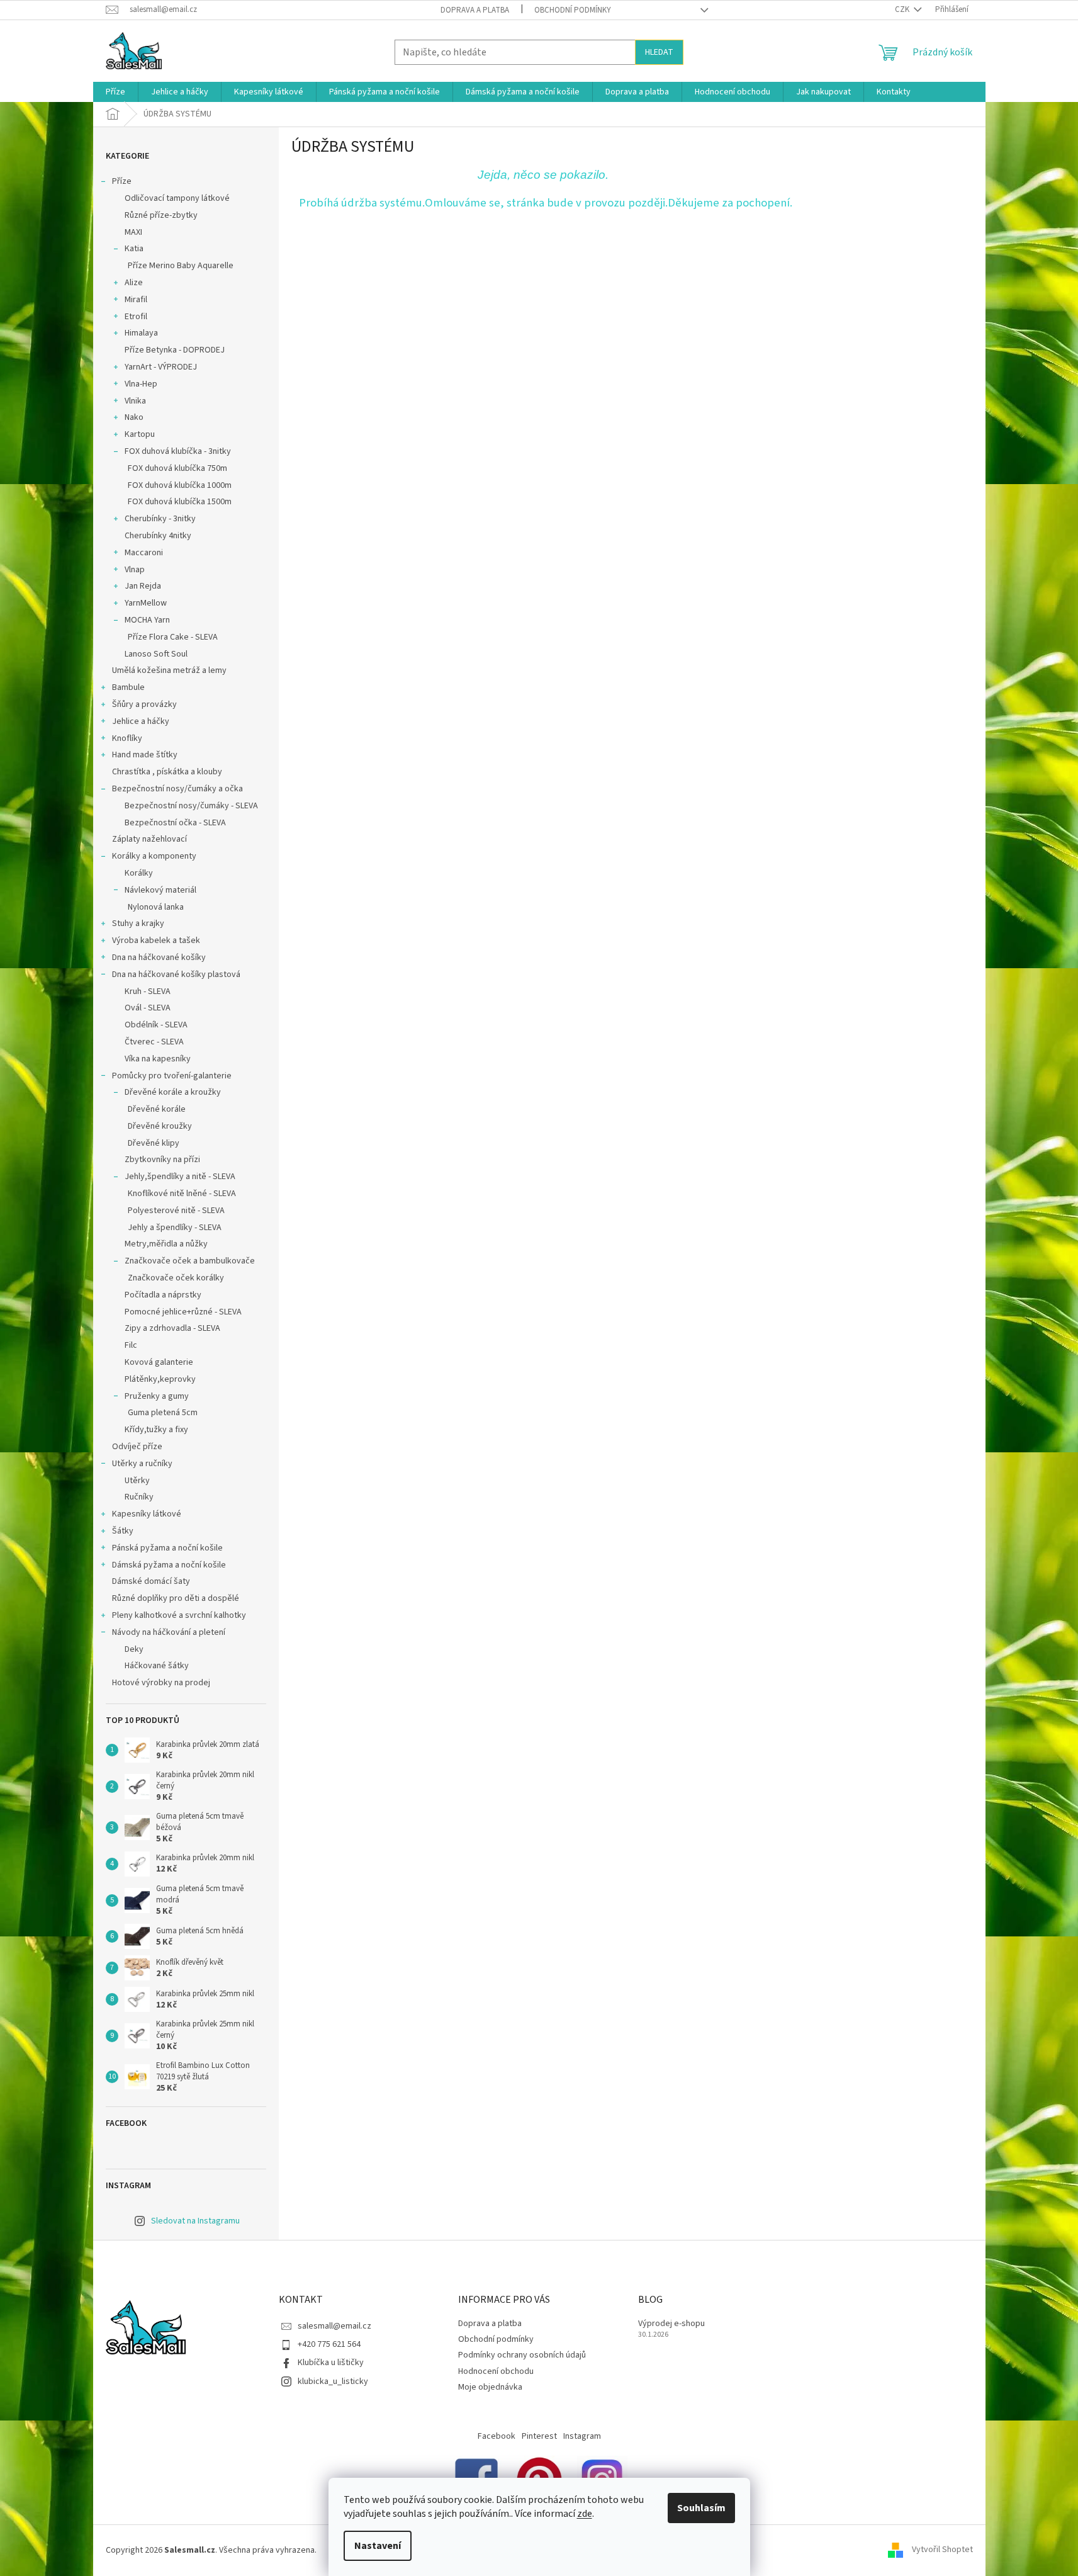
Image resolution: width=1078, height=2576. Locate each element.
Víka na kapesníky (158, 1059)
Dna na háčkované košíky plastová (176, 974)
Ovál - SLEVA (148, 1008)
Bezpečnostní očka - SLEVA (175, 823)
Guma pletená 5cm (163, 1413)
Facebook (497, 2436)
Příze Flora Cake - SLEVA (173, 637)
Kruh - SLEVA (148, 991)
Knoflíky (127, 738)
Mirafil (136, 300)
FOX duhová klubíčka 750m (177, 468)
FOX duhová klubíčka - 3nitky (178, 451)
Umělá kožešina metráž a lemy (169, 670)
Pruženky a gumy (157, 1396)
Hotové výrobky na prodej (161, 1683)
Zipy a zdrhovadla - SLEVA (172, 1328)
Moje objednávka (490, 2387)
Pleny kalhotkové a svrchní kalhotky (179, 1615)
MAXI (133, 232)
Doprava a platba (475, 10)
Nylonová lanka (156, 907)
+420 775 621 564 (329, 2344)
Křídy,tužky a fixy (156, 1430)
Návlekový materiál (160, 890)
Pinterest (539, 2436)
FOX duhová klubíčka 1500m (180, 502)
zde (585, 2514)
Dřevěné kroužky (160, 1126)
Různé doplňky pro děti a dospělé (176, 1598)
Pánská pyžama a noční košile (167, 1548)
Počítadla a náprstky (163, 1295)
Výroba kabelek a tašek (156, 941)
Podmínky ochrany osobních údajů (522, 2355)
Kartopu (140, 434)
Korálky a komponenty (154, 856)
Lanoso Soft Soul (156, 654)
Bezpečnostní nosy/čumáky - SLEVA (191, 806)
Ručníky (139, 1497)
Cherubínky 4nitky (158, 536)
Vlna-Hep (141, 384)
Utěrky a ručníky (142, 1464)
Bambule (128, 687)
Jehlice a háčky (141, 721)
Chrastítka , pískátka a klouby (167, 772)
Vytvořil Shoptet (942, 2550)
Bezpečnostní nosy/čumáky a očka (177, 789)
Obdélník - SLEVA (156, 1025)
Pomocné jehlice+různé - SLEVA (183, 1312)
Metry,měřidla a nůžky (166, 1244)
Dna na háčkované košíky (159, 958)
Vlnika (135, 401)
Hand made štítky (145, 755)
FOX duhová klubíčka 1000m (180, 485)
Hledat (659, 52)
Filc (131, 1345)
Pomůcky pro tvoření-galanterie (172, 1076)
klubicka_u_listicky (333, 2381)
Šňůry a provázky (144, 704)
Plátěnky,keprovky (160, 1379)
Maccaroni (144, 553)
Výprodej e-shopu (671, 2324)
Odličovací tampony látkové (177, 198)
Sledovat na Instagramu (195, 2221)
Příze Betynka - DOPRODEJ (175, 350)
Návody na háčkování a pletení (169, 1632)
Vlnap (135, 570)
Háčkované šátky (157, 1666)
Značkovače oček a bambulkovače (190, 1261)
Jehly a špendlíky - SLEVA (175, 1228)
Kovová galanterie (159, 1362)
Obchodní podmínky (573, 10)
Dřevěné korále (157, 1109)
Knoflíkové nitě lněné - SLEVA (182, 1194)
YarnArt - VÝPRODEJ (161, 367)
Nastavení (378, 2546)
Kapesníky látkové (147, 1514)
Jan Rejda (143, 586)
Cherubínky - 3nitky (160, 519)
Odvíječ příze (137, 1447)
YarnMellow (146, 603)
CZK (903, 9)
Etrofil (136, 317)
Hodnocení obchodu (496, 2371)
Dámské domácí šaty (151, 1581)
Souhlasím (701, 2508)
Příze (122, 181)
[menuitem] (115, 92)
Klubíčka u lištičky (331, 2363)
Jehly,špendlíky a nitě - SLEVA (180, 1177)
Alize (134, 283)
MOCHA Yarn (147, 620)
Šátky (123, 1531)
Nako (134, 417)
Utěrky (137, 1481)
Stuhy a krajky (138, 924)
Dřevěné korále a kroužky (173, 1092)
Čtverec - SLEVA (154, 1042)
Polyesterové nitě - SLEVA (176, 1211)
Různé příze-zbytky (161, 215)
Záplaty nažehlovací (149, 839)
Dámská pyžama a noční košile (169, 1565)
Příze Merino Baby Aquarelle (181, 266)
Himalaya (141, 333)
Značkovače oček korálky (176, 1278)
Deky (134, 1649)
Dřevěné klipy (154, 1143)
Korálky (139, 873)
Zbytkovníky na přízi (162, 1160)
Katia (134, 249)
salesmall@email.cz (334, 2326)
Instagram (582, 2436)
